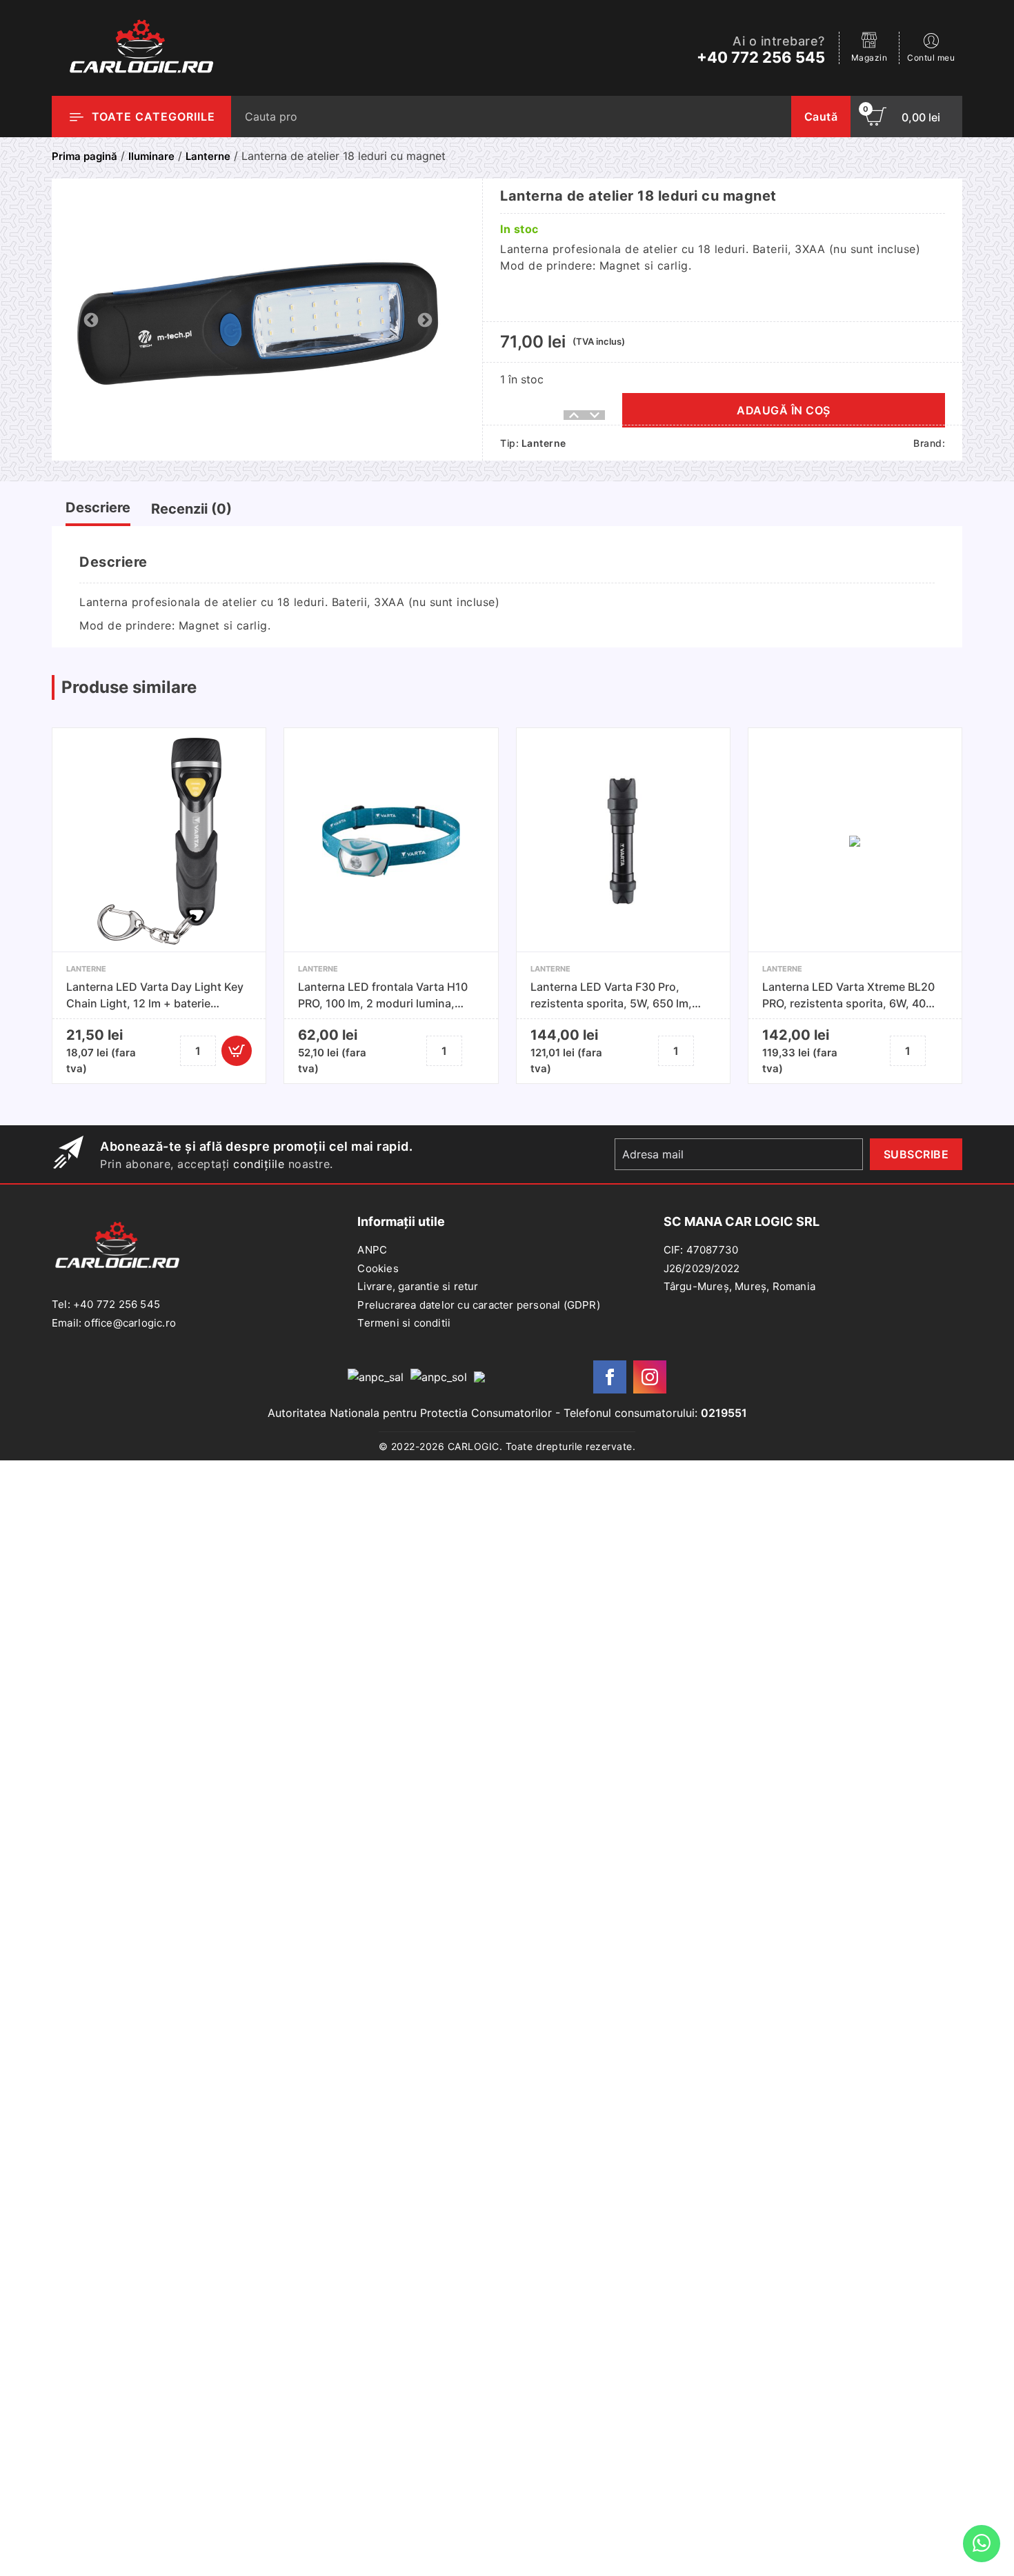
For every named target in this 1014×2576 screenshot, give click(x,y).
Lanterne (208, 156)
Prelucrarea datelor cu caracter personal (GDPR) (478, 1305)
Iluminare (151, 156)
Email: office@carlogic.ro (114, 1323)
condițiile (259, 1164)
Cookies (378, 1268)
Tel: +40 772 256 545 (106, 1304)
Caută (821, 117)
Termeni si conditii (404, 1323)
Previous (90, 319)
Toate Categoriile (153, 117)
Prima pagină (84, 156)
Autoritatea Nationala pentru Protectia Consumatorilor (410, 1413)
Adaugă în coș (784, 410)
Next (424, 319)
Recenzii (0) (191, 509)
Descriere (98, 507)
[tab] (98, 511)
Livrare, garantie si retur (418, 1286)
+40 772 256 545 (761, 57)
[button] (237, 1051)
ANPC (372, 1250)
